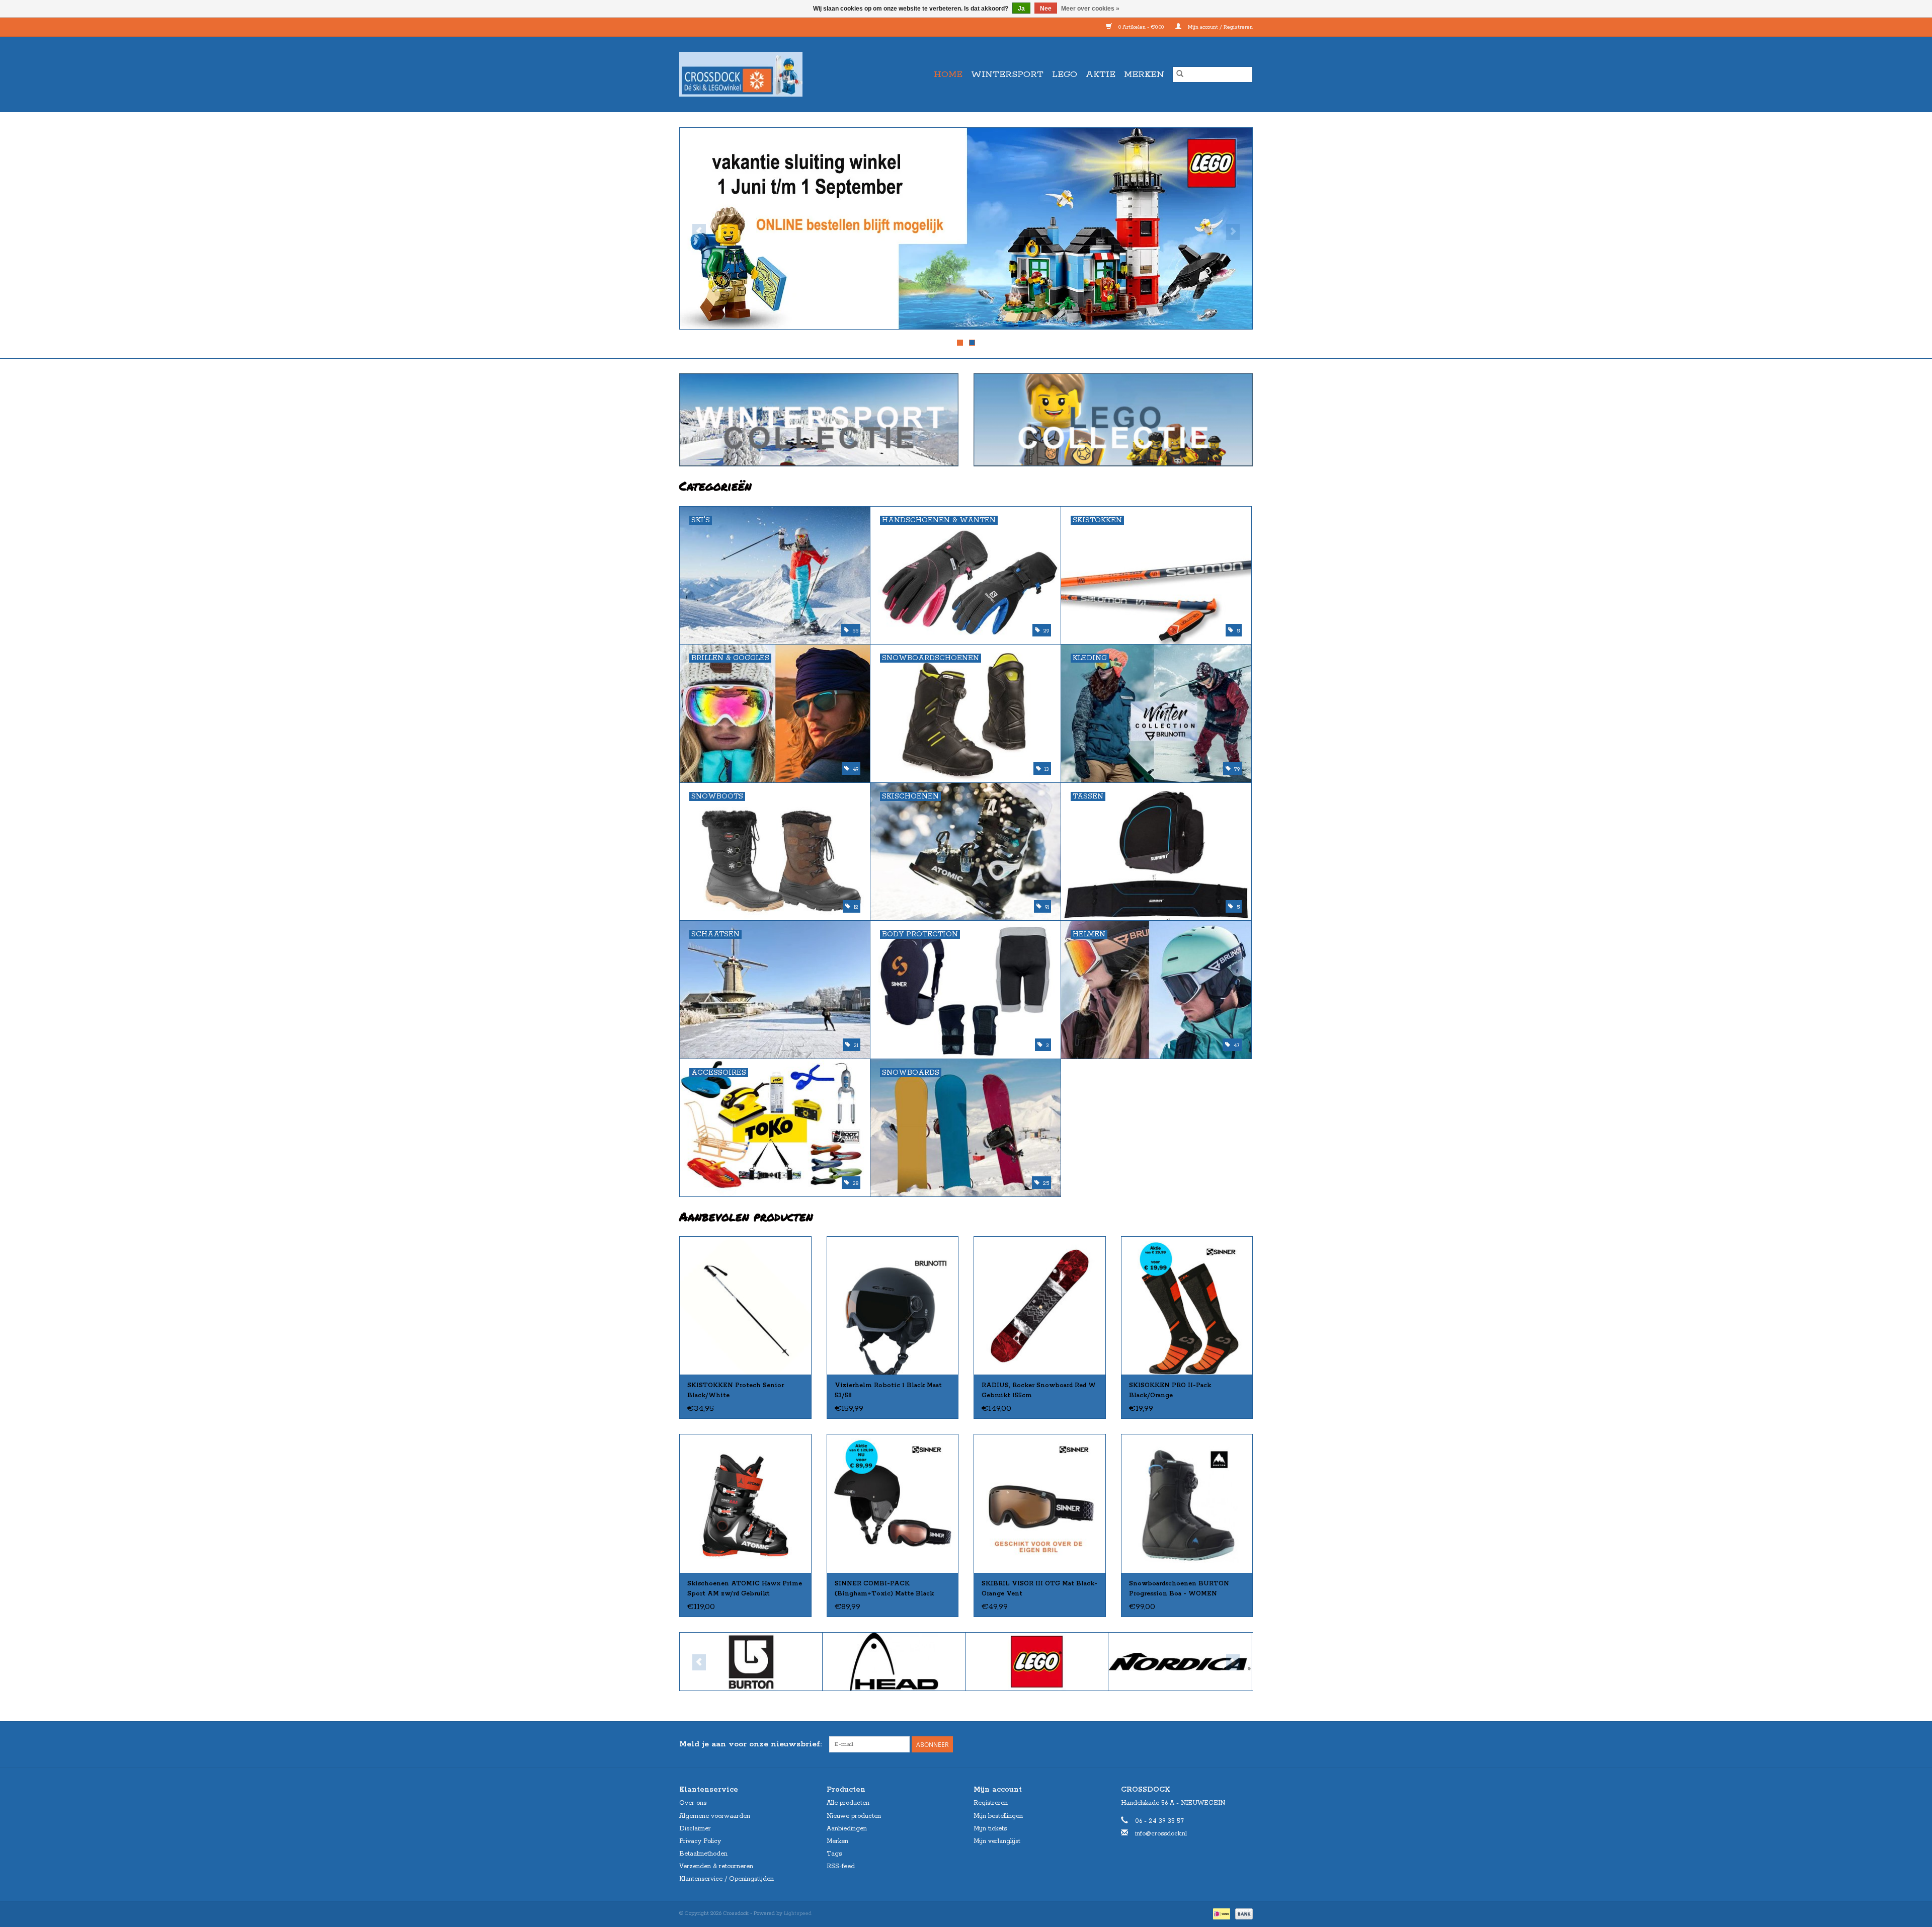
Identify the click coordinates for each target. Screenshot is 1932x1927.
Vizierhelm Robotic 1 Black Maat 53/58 (888, 1390)
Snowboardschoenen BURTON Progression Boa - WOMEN (1179, 1589)
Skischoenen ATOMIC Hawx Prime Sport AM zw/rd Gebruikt (745, 1589)
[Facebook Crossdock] (1227, 1744)
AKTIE (1101, 74)
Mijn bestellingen (998, 1816)
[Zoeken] (1180, 74)
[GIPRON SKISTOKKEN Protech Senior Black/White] (745, 1305)
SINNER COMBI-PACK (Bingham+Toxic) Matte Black (884, 1589)
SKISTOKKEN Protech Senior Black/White (736, 1390)
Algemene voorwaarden (715, 1816)
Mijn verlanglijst (997, 1841)
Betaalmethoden (703, 1854)
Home (948, 74)
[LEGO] (1008, 1662)
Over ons (693, 1803)
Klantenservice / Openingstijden (727, 1879)
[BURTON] (722, 1662)
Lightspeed (798, 1913)
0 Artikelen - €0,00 (1141, 27)
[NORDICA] (1151, 1662)
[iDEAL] (1221, 1913)
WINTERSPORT (1007, 74)
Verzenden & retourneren (716, 1866)
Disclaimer (695, 1829)
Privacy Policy (700, 1841)
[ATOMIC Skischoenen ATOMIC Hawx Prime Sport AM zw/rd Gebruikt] (745, 1503)
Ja (1021, 9)
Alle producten (848, 1803)
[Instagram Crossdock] (1245, 1744)
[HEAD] (865, 1662)
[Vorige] (699, 232)
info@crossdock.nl (1161, 1834)
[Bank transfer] (1242, 1913)
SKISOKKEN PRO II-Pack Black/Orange (1170, 1390)
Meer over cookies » (1090, 9)
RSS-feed (841, 1866)
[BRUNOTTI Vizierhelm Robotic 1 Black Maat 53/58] (893, 1305)
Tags (834, 1854)
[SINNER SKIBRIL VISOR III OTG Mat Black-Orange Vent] (1040, 1503)
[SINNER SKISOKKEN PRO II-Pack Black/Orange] (1187, 1305)
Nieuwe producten (854, 1816)
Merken (1144, 74)
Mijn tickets (990, 1829)
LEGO (1065, 74)
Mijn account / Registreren (1220, 27)
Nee (1046, 9)
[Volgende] (1233, 232)
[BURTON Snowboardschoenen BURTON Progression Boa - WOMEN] (1187, 1503)
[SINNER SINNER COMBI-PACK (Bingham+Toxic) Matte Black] (893, 1503)
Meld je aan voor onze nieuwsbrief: (750, 1744)
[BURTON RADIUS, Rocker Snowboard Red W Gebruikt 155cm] (1040, 1305)
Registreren (991, 1803)
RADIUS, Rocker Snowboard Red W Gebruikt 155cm (1039, 1390)
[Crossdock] (759, 74)
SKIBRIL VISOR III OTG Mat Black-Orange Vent (1039, 1589)
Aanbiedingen (847, 1829)
